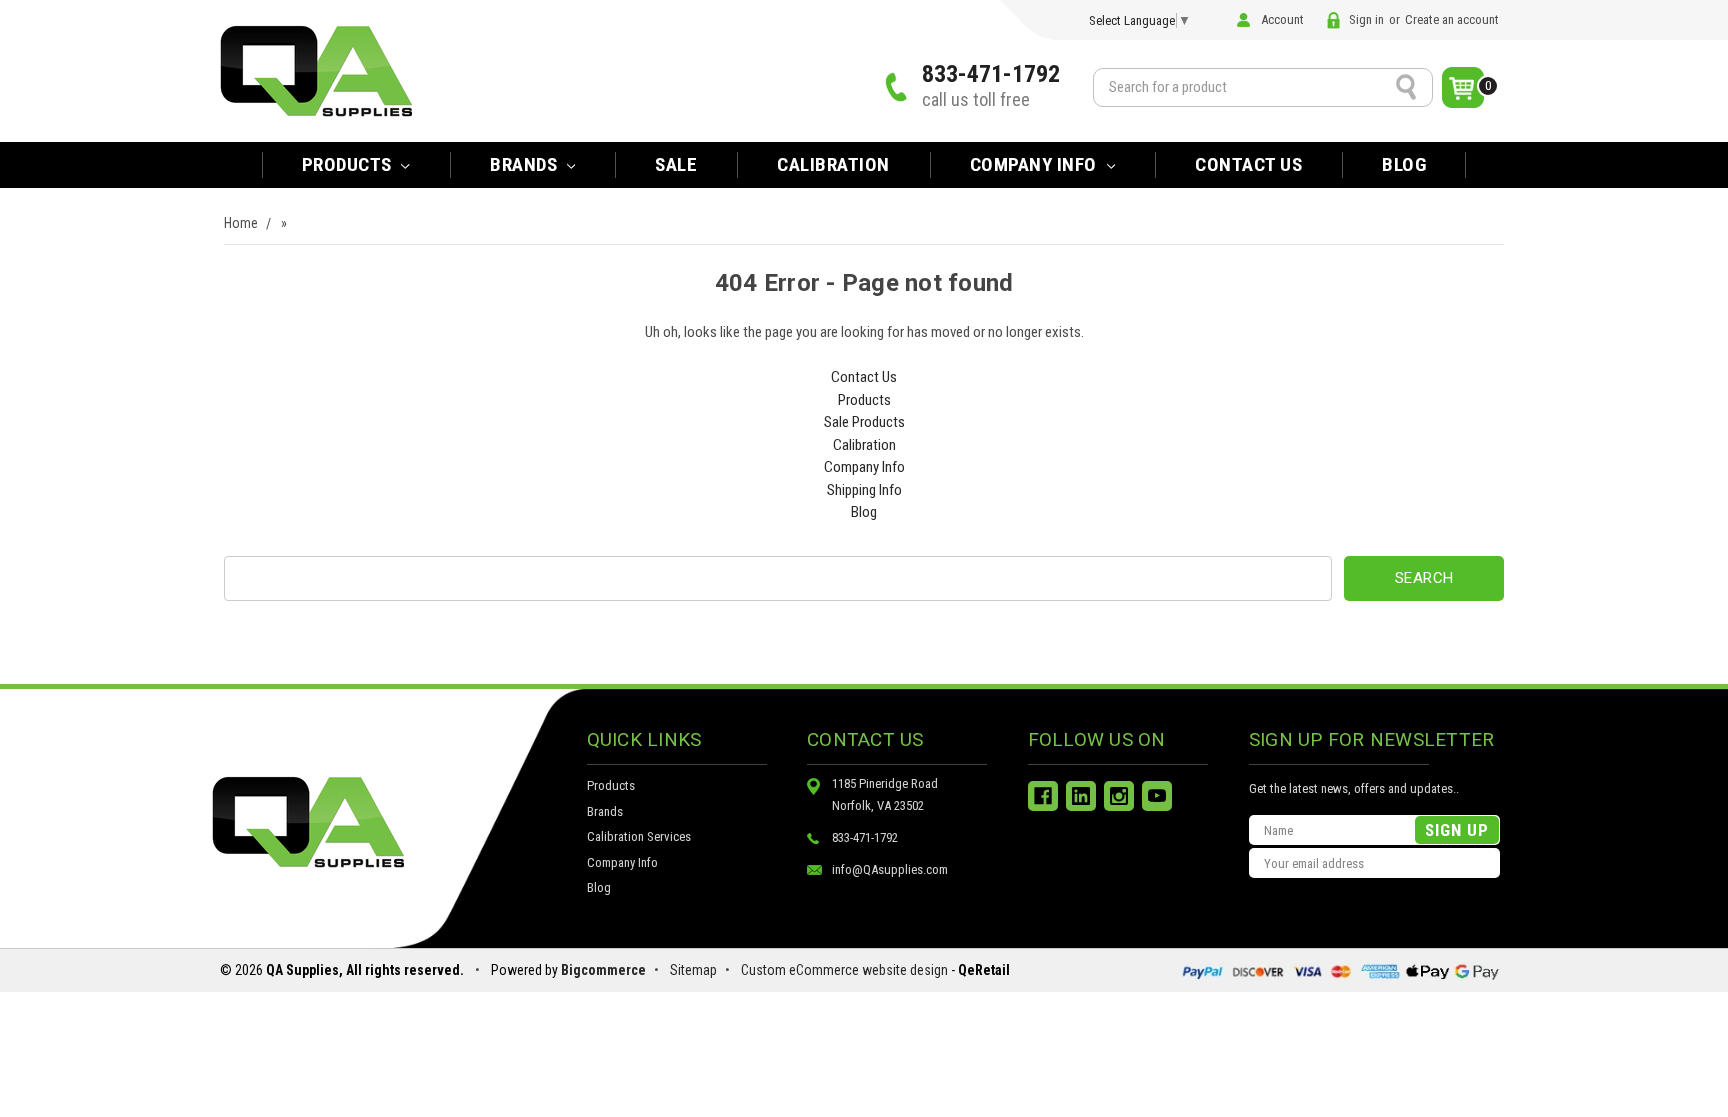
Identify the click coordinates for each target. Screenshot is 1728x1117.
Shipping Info (864, 490)
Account (1282, 19)
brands (526, 164)
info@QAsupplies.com (890, 869)
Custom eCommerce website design (844, 970)
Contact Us (1248, 164)
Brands (605, 811)
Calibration (833, 164)
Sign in (1366, 19)
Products (349, 164)
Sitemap (693, 970)
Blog (1404, 164)
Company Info (1036, 164)
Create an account (1452, 19)
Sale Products (864, 422)
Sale (676, 164)
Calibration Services (639, 836)
